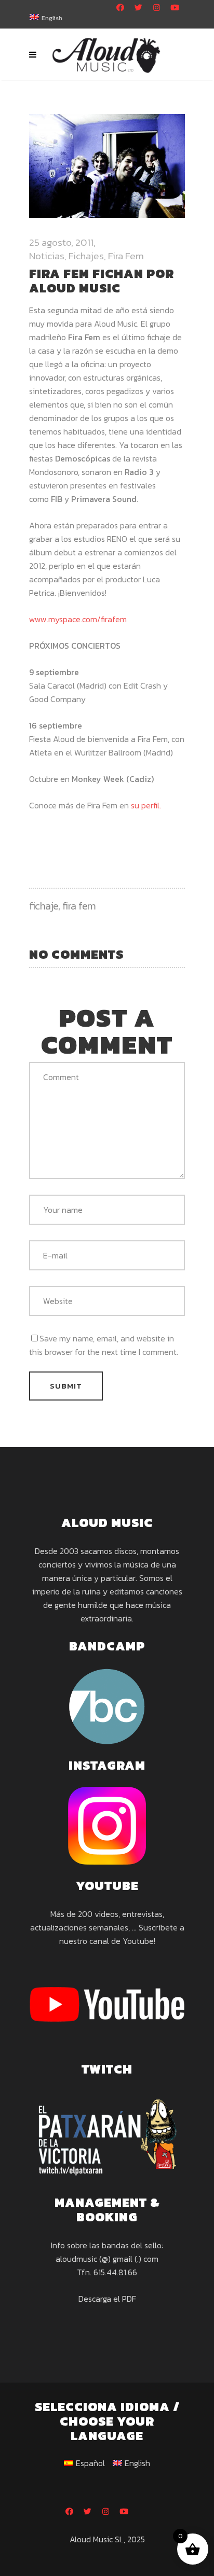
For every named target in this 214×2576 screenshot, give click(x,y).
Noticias (47, 256)
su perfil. (146, 805)
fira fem (79, 906)
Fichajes (86, 256)
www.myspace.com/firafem (78, 619)
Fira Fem (126, 256)
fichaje (44, 906)
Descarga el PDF (107, 2299)
